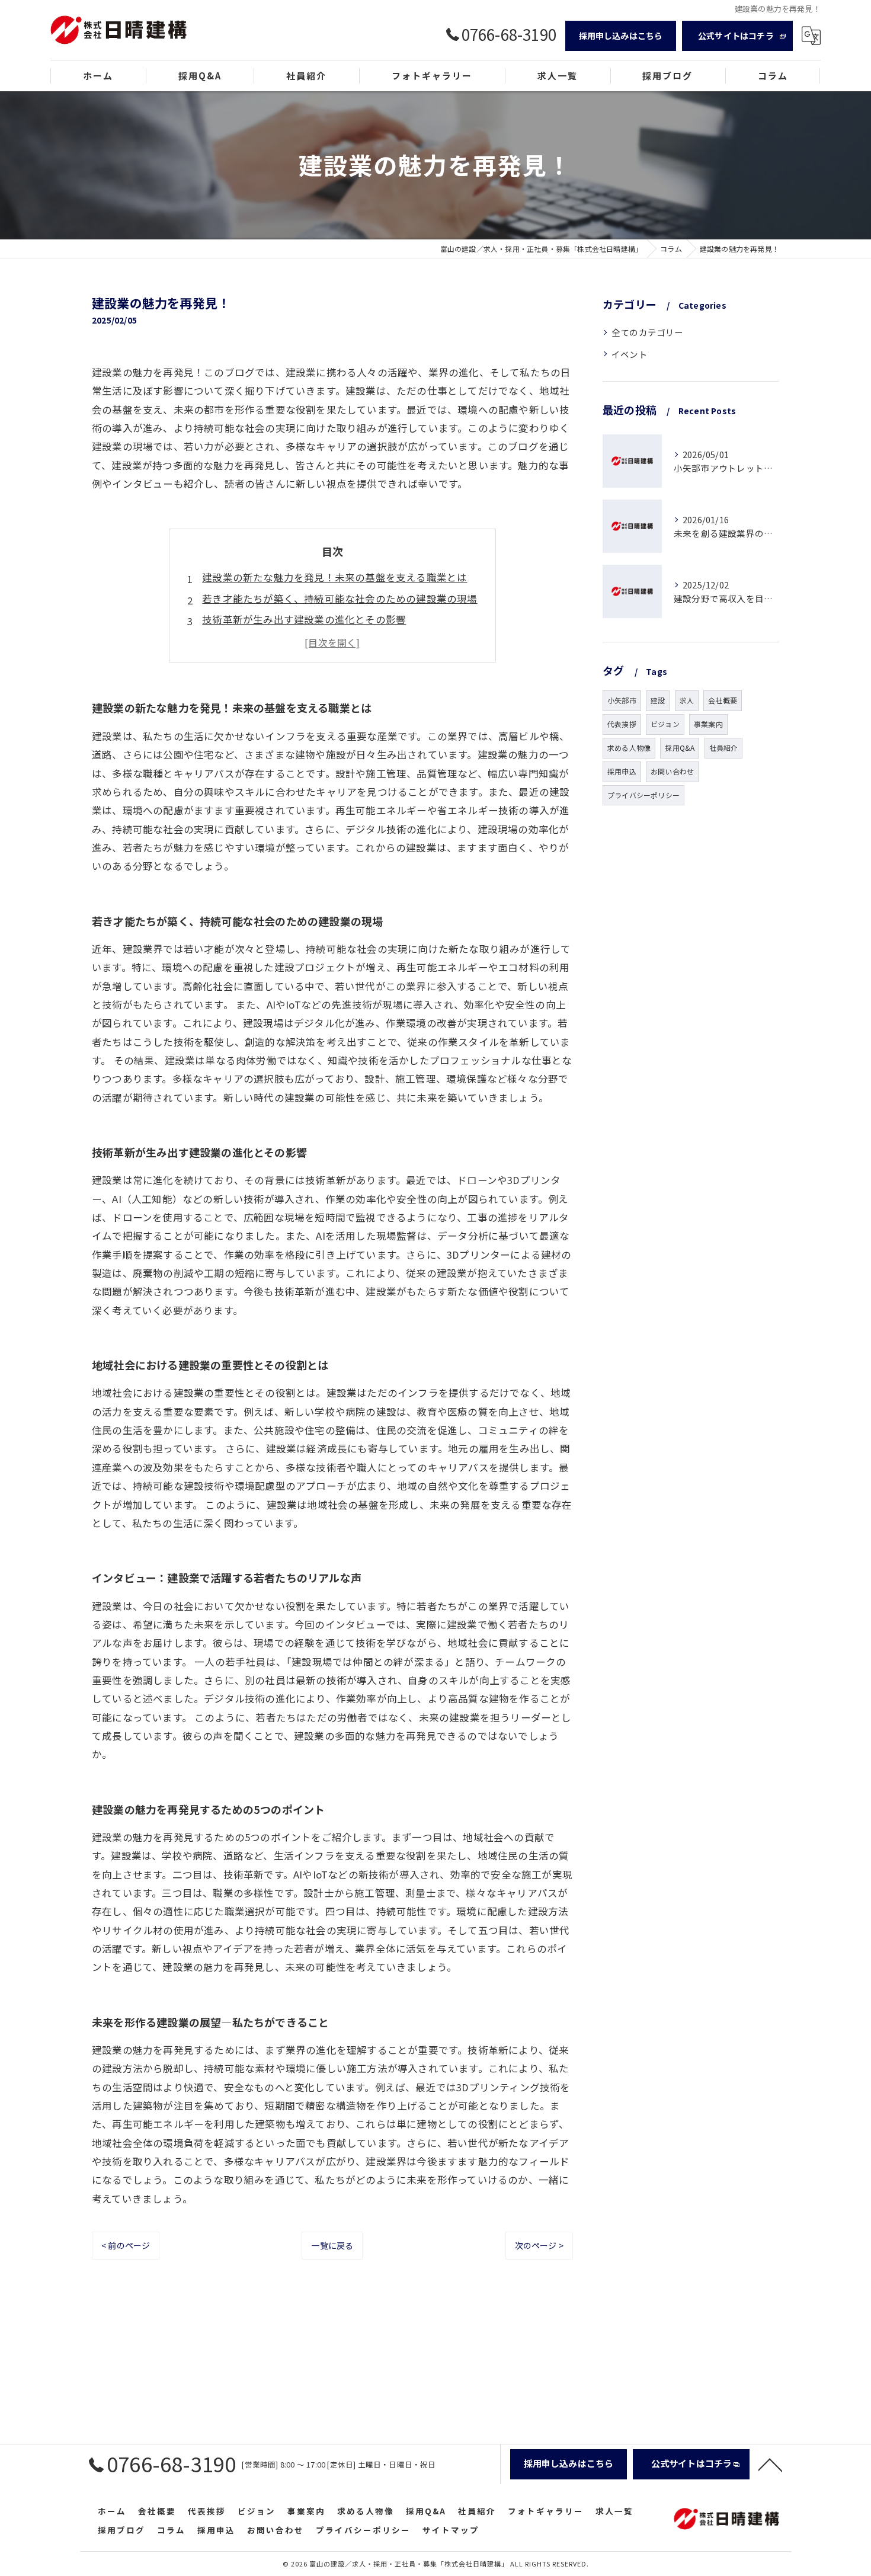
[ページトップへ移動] (770, 2464)
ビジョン (665, 724)
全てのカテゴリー (648, 332)
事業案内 (708, 724)
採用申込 (622, 771)
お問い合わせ (672, 771)
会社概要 (723, 700)
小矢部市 (622, 700)
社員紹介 (724, 748)
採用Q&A (680, 748)
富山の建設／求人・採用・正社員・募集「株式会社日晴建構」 (409, 2564)
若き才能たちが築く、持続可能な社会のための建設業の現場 (340, 599)
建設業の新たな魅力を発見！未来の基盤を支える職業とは (334, 577)
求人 (687, 700)
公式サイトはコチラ (736, 36)
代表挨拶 (622, 724)
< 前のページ (126, 2245)
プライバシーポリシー (643, 795)
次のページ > (539, 2245)
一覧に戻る (332, 2245)
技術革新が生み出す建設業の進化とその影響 (304, 619)
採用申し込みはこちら (621, 36)
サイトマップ (451, 2530)
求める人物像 (629, 748)
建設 (658, 700)
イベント (630, 354)
